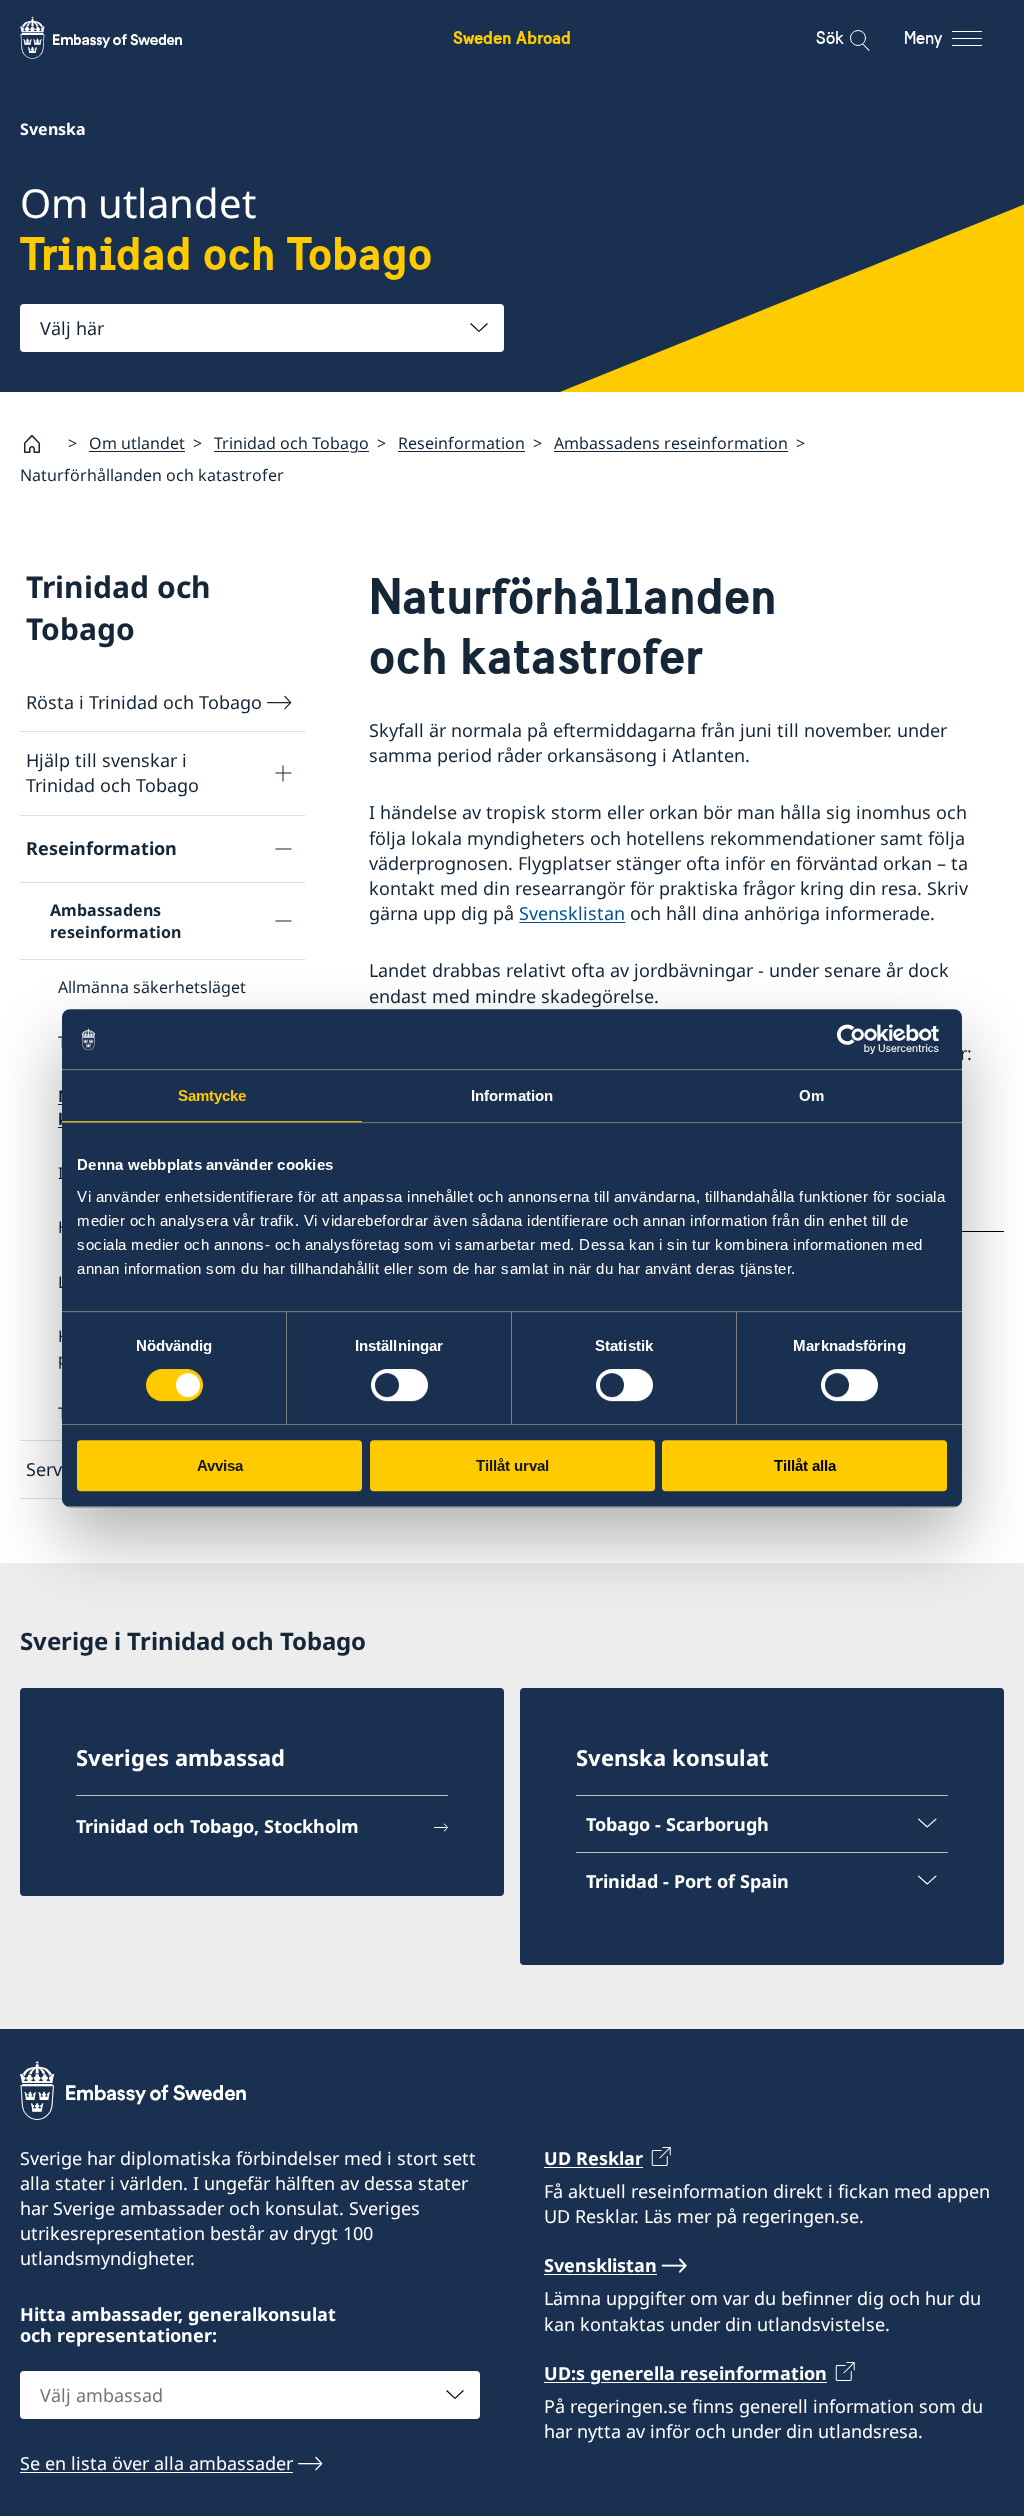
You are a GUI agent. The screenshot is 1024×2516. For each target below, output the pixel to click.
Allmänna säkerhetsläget (152, 987)
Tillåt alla (805, 1465)
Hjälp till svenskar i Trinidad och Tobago (112, 772)
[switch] (399, 1385)
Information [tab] (512, 1095)
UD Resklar (593, 2158)
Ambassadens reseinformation (671, 443)
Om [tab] (811, 1095)
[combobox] (262, 328)
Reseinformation (461, 443)
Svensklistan (572, 913)
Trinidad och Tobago (291, 443)
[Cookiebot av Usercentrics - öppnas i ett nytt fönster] (859, 1039)
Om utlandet (137, 443)
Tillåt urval (512, 1465)
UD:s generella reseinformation (685, 2373)
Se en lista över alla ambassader (156, 2463)
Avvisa (220, 1465)
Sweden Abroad (512, 37)
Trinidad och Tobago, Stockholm (217, 1826)
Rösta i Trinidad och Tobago (144, 702)
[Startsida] (40, 444)
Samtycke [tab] (212, 1095)
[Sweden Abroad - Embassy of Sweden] (120, 38)
